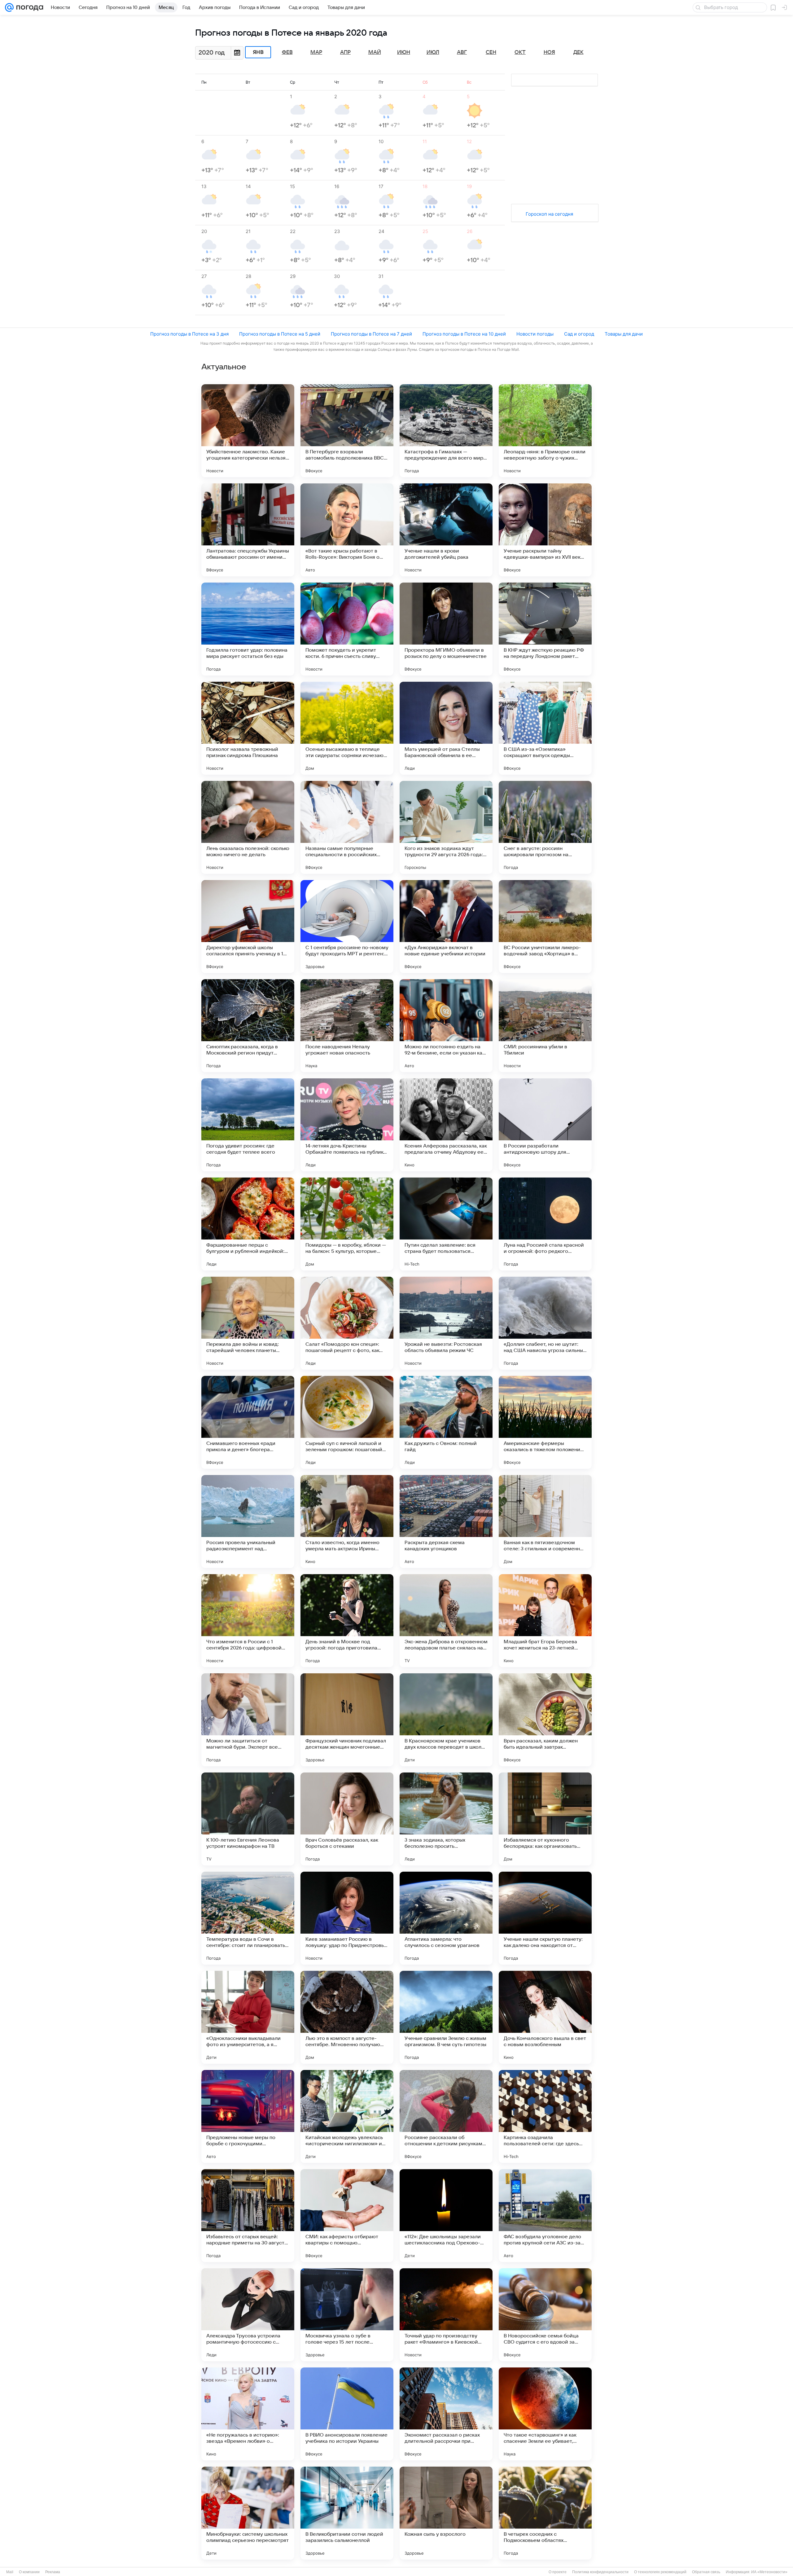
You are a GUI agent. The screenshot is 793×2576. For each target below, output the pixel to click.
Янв (258, 52)
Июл (433, 52)
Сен (491, 52)
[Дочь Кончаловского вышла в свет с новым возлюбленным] (545, 2017)
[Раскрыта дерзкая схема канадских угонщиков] (446, 1521)
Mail (10, 2572)
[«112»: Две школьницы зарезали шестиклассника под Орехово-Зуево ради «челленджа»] (446, 2216)
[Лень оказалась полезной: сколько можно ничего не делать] (248, 827)
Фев (287, 52)
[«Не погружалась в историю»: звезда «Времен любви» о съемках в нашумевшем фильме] (248, 2414)
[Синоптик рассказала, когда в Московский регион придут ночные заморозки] (248, 1026)
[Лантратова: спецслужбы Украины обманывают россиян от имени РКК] (248, 530)
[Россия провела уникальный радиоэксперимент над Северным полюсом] (248, 1521)
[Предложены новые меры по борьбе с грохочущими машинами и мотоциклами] (248, 2116)
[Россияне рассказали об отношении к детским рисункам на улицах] (446, 2116)
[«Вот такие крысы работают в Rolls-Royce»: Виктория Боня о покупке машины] (347, 530)
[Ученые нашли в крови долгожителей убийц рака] (446, 530)
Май (375, 52)
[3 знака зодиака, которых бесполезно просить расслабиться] (446, 1819)
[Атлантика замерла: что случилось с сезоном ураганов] (446, 1918)
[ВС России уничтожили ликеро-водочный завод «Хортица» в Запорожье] (545, 927)
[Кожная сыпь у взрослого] (446, 2513)
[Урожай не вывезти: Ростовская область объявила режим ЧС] (446, 1323)
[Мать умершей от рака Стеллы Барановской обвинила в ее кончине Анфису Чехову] (446, 728)
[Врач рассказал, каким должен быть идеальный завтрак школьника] (545, 1720)
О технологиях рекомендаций (660, 2572)
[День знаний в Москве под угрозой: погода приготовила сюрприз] (347, 1621)
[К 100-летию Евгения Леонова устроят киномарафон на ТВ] (248, 1819)
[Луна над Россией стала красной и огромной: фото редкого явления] (545, 1224)
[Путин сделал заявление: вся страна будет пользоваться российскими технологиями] (446, 1224)
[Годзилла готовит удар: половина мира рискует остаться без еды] (248, 629)
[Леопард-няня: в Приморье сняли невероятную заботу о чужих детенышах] (545, 431)
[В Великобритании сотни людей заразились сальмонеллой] (347, 2513)
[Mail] (9, 7)
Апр (345, 52)
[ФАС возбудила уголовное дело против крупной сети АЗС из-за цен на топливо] (545, 2216)
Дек (578, 52)
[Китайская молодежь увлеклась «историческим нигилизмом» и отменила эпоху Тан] (347, 2116)
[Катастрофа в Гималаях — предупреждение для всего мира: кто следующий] (446, 431)
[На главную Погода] (28, 7)
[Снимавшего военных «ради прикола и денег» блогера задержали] (248, 1422)
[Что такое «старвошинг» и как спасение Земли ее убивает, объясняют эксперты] (545, 2414)
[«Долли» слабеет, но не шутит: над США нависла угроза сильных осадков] (545, 1323)
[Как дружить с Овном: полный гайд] (446, 1422)
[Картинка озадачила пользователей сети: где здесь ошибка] (545, 2116)
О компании (29, 2572)
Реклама (53, 2572)
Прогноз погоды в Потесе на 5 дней (280, 334)
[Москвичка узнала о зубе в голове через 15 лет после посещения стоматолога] (347, 2315)
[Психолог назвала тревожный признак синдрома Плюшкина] (248, 728)
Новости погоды (535, 334)
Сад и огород (579, 334)
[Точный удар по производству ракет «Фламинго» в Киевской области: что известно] (446, 2315)
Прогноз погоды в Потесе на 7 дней (371, 334)
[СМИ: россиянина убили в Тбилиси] (545, 1026)
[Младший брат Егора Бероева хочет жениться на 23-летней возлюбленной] (545, 1621)
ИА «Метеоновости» (769, 2572)
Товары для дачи (624, 334)
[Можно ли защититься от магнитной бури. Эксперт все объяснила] (248, 1720)
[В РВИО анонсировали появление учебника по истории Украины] (347, 2414)
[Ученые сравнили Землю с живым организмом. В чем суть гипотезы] (446, 2017)
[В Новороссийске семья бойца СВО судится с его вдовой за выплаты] (545, 2315)
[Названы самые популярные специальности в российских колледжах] (347, 827)
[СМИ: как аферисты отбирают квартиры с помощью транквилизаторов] (347, 2216)
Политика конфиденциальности (600, 2572)
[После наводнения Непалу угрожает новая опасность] (347, 1026)
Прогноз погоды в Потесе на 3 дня (189, 334)
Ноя (549, 52)
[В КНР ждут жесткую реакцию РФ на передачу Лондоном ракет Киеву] (545, 629)
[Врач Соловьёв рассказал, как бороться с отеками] (347, 1819)
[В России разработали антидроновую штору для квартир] (545, 1125)
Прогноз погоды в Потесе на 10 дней (464, 334)
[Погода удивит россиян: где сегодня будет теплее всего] (248, 1125)
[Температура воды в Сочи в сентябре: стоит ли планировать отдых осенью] (248, 1918)
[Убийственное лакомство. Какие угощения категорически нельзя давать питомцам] (248, 431)
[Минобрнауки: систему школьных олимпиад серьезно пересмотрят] (248, 2513)
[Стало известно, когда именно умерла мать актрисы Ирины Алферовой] (347, 1521)
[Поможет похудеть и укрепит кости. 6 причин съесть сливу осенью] (347, 629)
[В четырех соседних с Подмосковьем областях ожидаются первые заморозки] (545, 2513)
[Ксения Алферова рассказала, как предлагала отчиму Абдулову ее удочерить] (446, 1125)
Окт (520, 52)
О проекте (558, 2572)
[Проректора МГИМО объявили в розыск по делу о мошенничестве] (446, 629)
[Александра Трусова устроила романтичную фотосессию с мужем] (248, 2315)
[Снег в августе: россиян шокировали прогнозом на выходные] (545, 827)
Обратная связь (706, 2572)
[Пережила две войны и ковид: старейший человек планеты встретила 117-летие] (248, 1323)
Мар (316, 52)
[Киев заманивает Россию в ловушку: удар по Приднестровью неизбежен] (347, 1918)
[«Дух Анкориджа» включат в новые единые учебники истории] (446, 927)
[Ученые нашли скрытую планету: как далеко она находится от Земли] (545, 1918)
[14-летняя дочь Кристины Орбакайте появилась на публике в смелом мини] (347, 1125)
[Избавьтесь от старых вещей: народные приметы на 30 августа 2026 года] (248, 2216)
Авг (462, 52)
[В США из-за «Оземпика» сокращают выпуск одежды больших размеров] (545, 728)
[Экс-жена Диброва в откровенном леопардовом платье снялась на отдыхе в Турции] (446, 1621)
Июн (404, 52)
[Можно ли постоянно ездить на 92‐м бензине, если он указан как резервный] (446, 1026)
